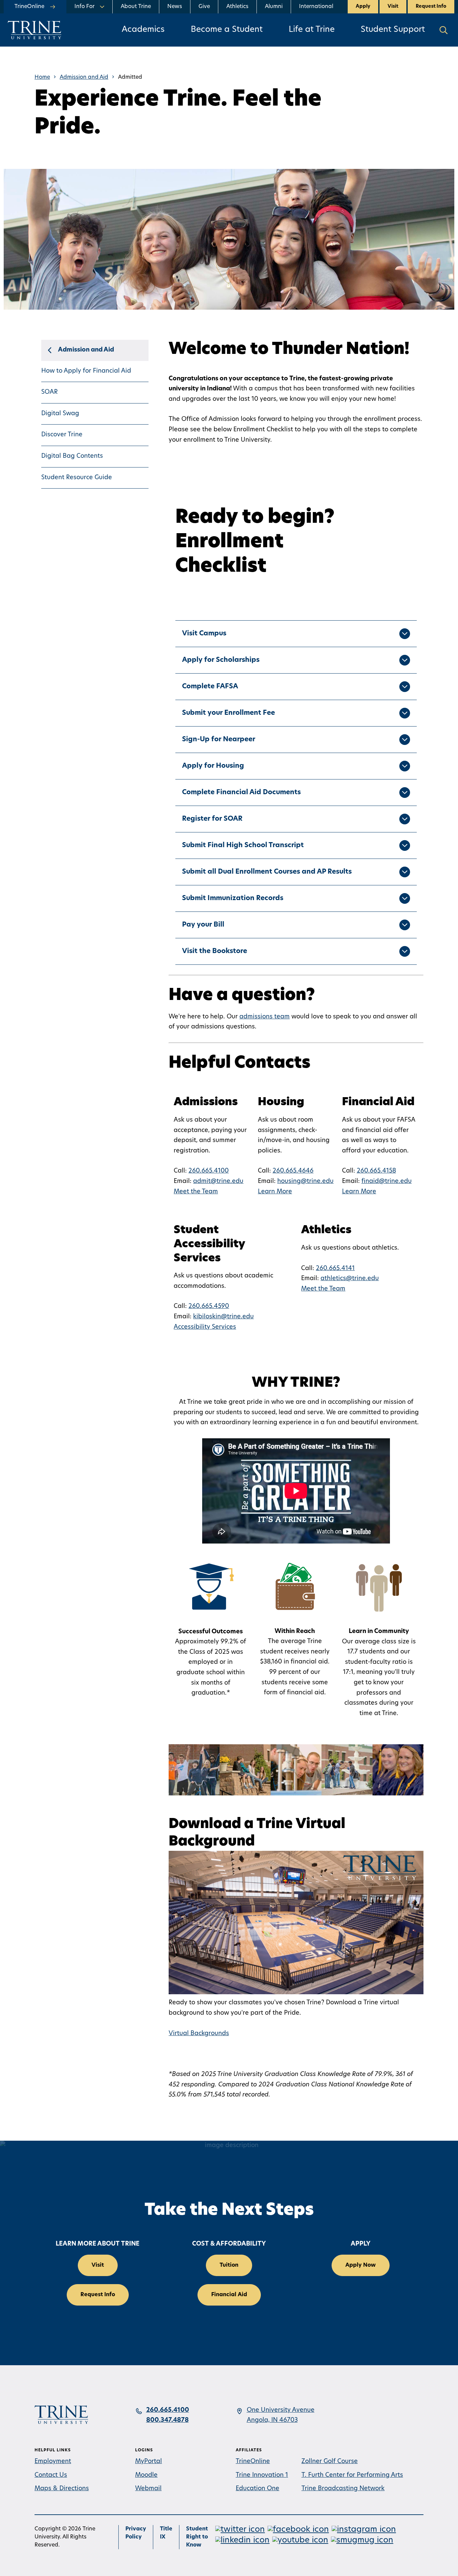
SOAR (49, 392)
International (316, 7)
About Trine (136, 7)
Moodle (146, 2475)
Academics (143, 30)
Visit (393, 7)
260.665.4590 (209, 1307)
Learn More (275, 1192)
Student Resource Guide (77, 478)
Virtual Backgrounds (199, 2034)
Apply (363, 7)
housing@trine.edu (305, 1182)
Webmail (148, 2489)
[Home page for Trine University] (35, 30)
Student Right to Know (197, 2537)
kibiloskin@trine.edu (223, 1317)
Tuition (229, 2265)
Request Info (431, 7)
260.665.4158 (376, 1171)
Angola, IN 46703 (272, 2421)
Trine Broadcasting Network (343, 2489)
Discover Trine (62, 435)
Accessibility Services (205, 1327)
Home (42, 77)
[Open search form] (444, 30)
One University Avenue (281, 2410)
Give (204, 7)
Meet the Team (196, 1192)
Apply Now (361, 2265)
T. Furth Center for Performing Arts (352, 2475)
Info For (84, 7)
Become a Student (227, 30)
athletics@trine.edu (350, 1279)
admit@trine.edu (218, 1182)
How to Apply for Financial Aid (86, 371)
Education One (257, 2489)
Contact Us (51, 2475)
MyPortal (149, 2462)
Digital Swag (60, 414)
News (175, 7)
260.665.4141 (335, 1269)
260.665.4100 (209, 1171)
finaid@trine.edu (387, 1182)
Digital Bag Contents (72, 456)
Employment (53, 2462)
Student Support (393, 30)
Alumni (274, 7)
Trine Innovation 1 (262, 2475)
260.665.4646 (293, 1171)
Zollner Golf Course (330, 2462)
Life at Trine (312, 30)
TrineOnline (253, 2462)
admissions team (265, 1017)
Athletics (237, 7)
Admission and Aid (84, 77)
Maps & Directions (62, 2489)
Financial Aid (229, 2295)
